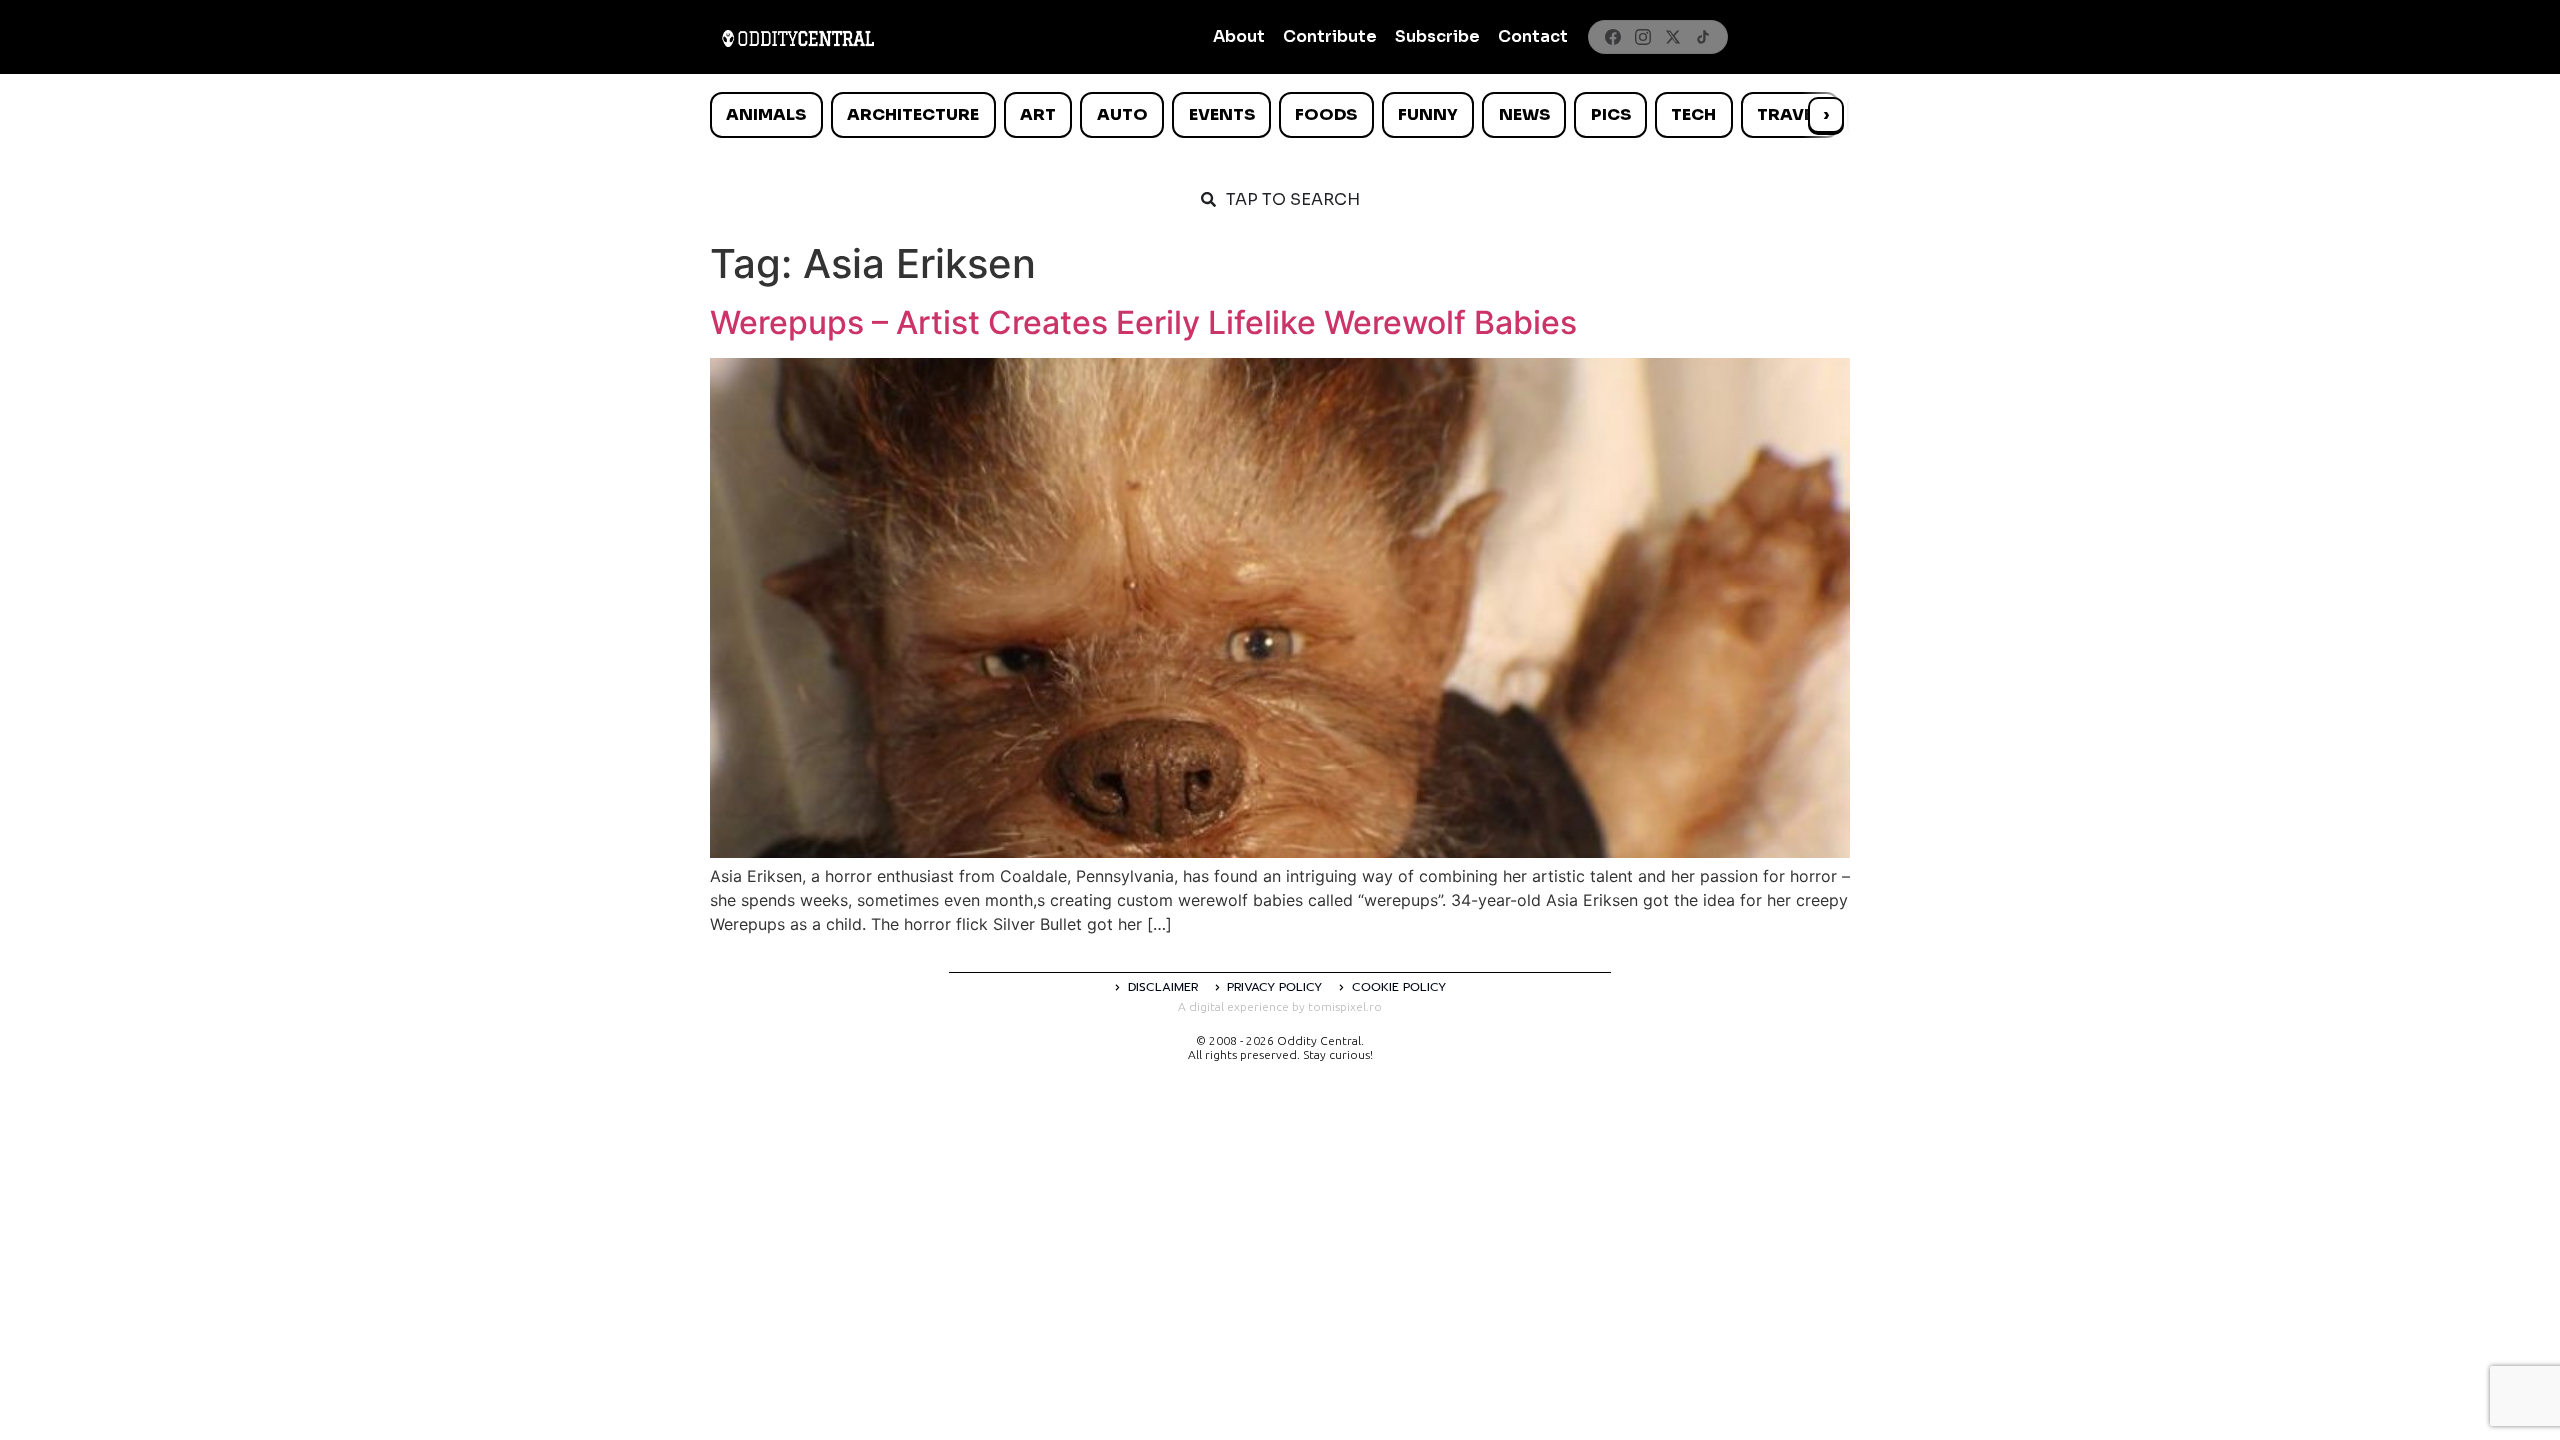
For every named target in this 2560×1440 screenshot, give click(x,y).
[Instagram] (1643, 37)
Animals (766, 114)
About (1239, 36)
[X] (1673, 37)
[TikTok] (1703, 37)
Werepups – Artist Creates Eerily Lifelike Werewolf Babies (1143, 322)
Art (1038, 114)
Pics (1611, 114)
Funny (1428, 114)
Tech (1693, 114)
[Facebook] (1613, 37)
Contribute (1330, 36)
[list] (1280, 115)
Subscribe (1437, 36)
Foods (1326, 114)
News (1524, 114)
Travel (1789, 114)
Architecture (913, 114)
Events (1222, 114)
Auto (1122, 114)
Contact (1533, 36)
